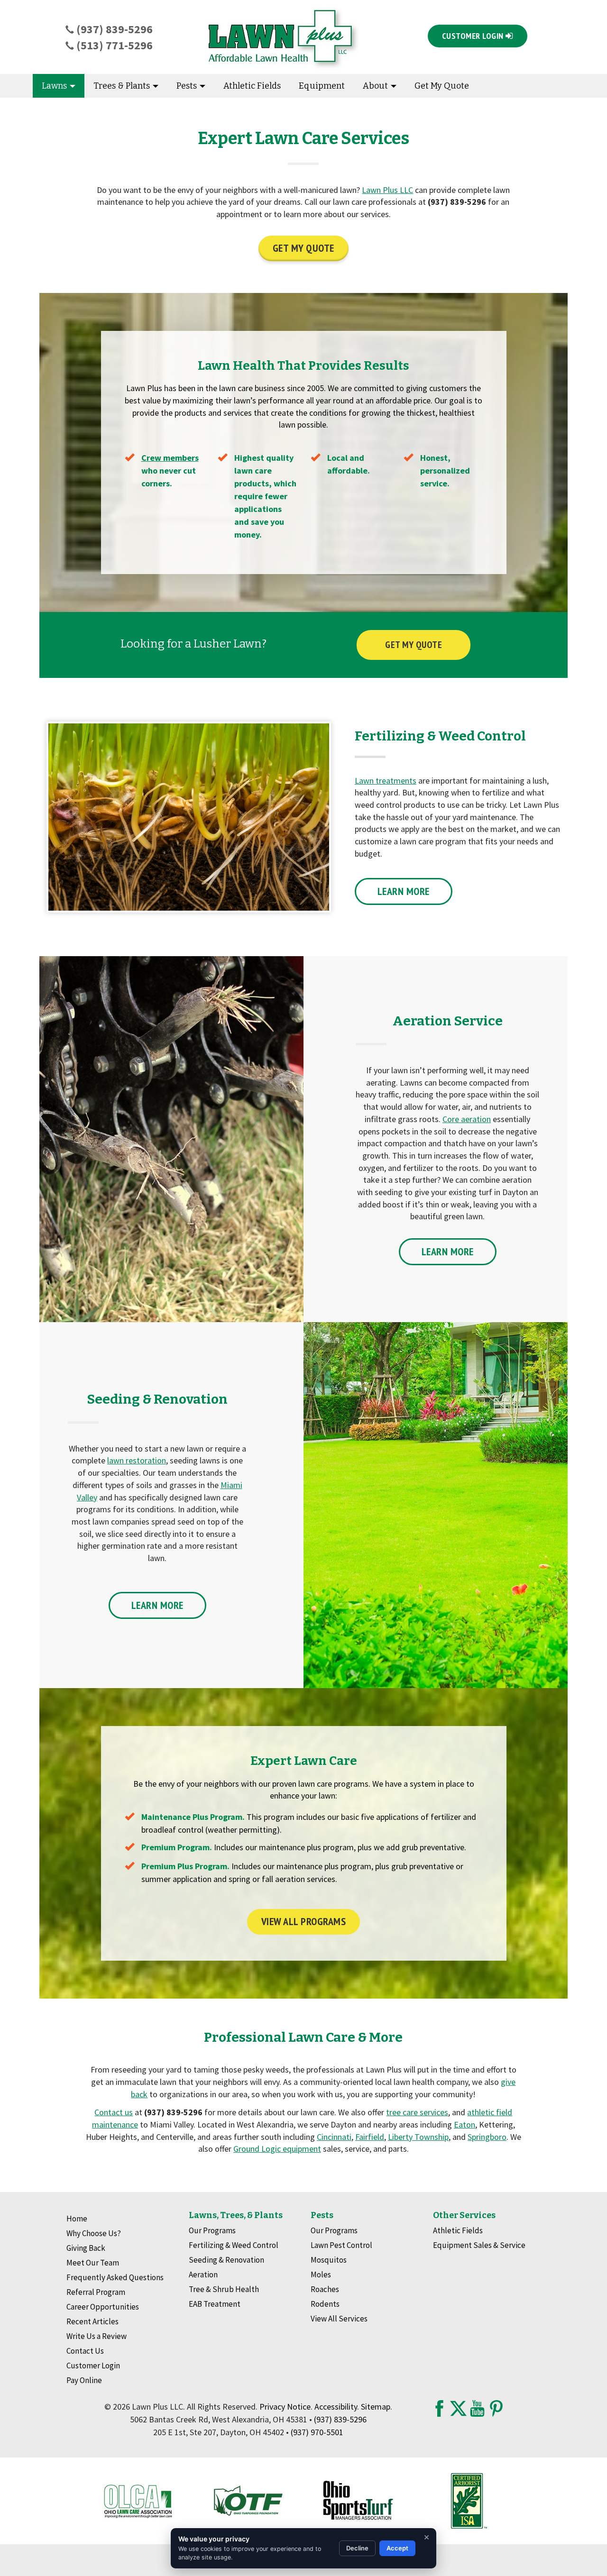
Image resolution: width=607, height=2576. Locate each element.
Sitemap (376, 2407)
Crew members (170, 458)
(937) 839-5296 (113, 29)
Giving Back (86, 2248)
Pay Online (84, 2380)
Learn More (404, 891)
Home (77, 2219)
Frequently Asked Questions (115, 2277)
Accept (397, 2548)
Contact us (114, 2112)
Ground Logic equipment (277, 2149)
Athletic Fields (252, 86)
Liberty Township (418, 2137)
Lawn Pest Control (341, 2245)
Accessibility (336, 2407)
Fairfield (370, 2137)
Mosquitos (329, 2260)
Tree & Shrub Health (224, 2289)
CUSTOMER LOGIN (474, 36)
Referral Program (96, 2292)
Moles (321, 2275)
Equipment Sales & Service (479, 2245)
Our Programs (212, 2230)
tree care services (417, 2112)
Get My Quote (442, 86)
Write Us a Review (97, 2336)
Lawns (55, 86)
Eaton (464, 2124)
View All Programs (304, 1921)
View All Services (339, 2319)
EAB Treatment (215, 2304)
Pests (188, 86)
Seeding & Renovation (226, 2260)
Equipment (322, 86)
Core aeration (467, 1119)
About (376, 86)
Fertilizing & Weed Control (234, 2245)
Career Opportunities (103, 2307)
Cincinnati (334, 2137)
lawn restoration (137, 1460)
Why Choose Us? (94, 2233)
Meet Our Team (93, 2263)
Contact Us (85, 2351)
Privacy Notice (285, 2407)
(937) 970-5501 (317, 2432)
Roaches (325, 2289)
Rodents (325, 2304)
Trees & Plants (123, 86)
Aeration (203, 2275)
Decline (357, 2548)
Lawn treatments (386, 781)
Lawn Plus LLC (387, 190)
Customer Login (93, 2366)
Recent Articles (92, 2321)
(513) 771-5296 (113, 45)
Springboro (487, 2137)
